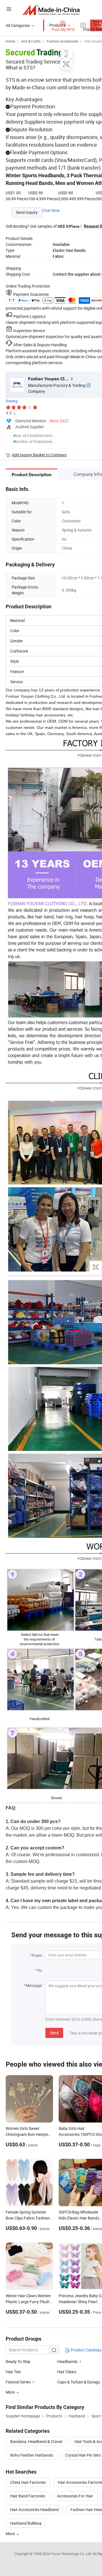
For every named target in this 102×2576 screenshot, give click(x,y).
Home (10, 41)
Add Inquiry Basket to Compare (39, 455)
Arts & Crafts (31, 41)
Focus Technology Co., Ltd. (72, 2554)
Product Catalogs (86, 2350)
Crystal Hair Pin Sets (83, 2455)
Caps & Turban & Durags (79, 2382)
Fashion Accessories (62, 41)
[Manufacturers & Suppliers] (51, 10)
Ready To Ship (18, 2361)
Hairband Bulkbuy (26, 2523)
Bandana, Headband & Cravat (36, 2441)
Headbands (67, 2361)
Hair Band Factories (28, 2496)
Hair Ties (13, 2372)
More (11, 2534)
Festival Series (18, 2382)
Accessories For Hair (75, 2496)
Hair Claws (67, 2372)
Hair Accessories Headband (34, 2509)
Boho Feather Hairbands (32, 2455)
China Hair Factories (28, 2482)
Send (54, 2033)
